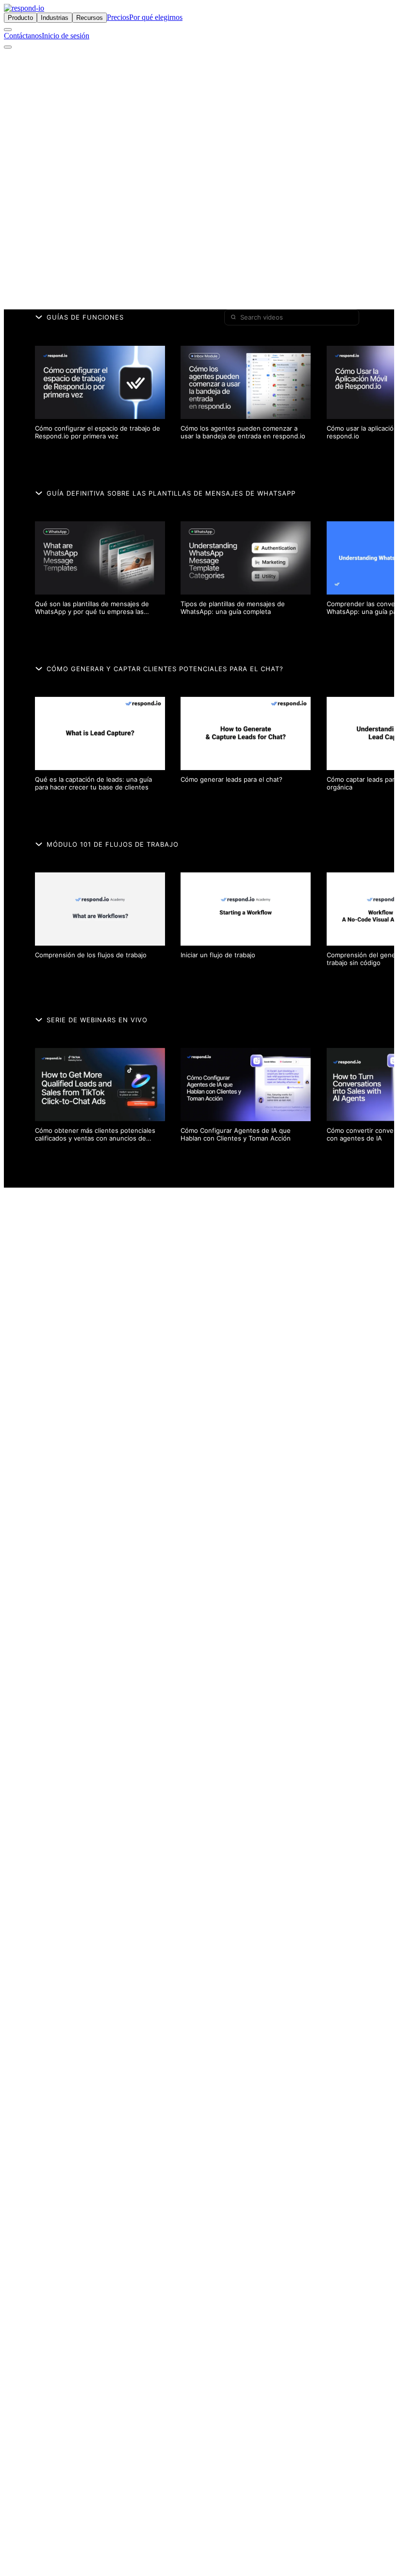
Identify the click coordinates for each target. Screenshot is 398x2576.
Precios (118, 17)
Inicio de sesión (66, 36)
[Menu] (8, 47)
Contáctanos (23, 36)
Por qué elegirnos (156, 17)
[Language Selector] (8, 30)
